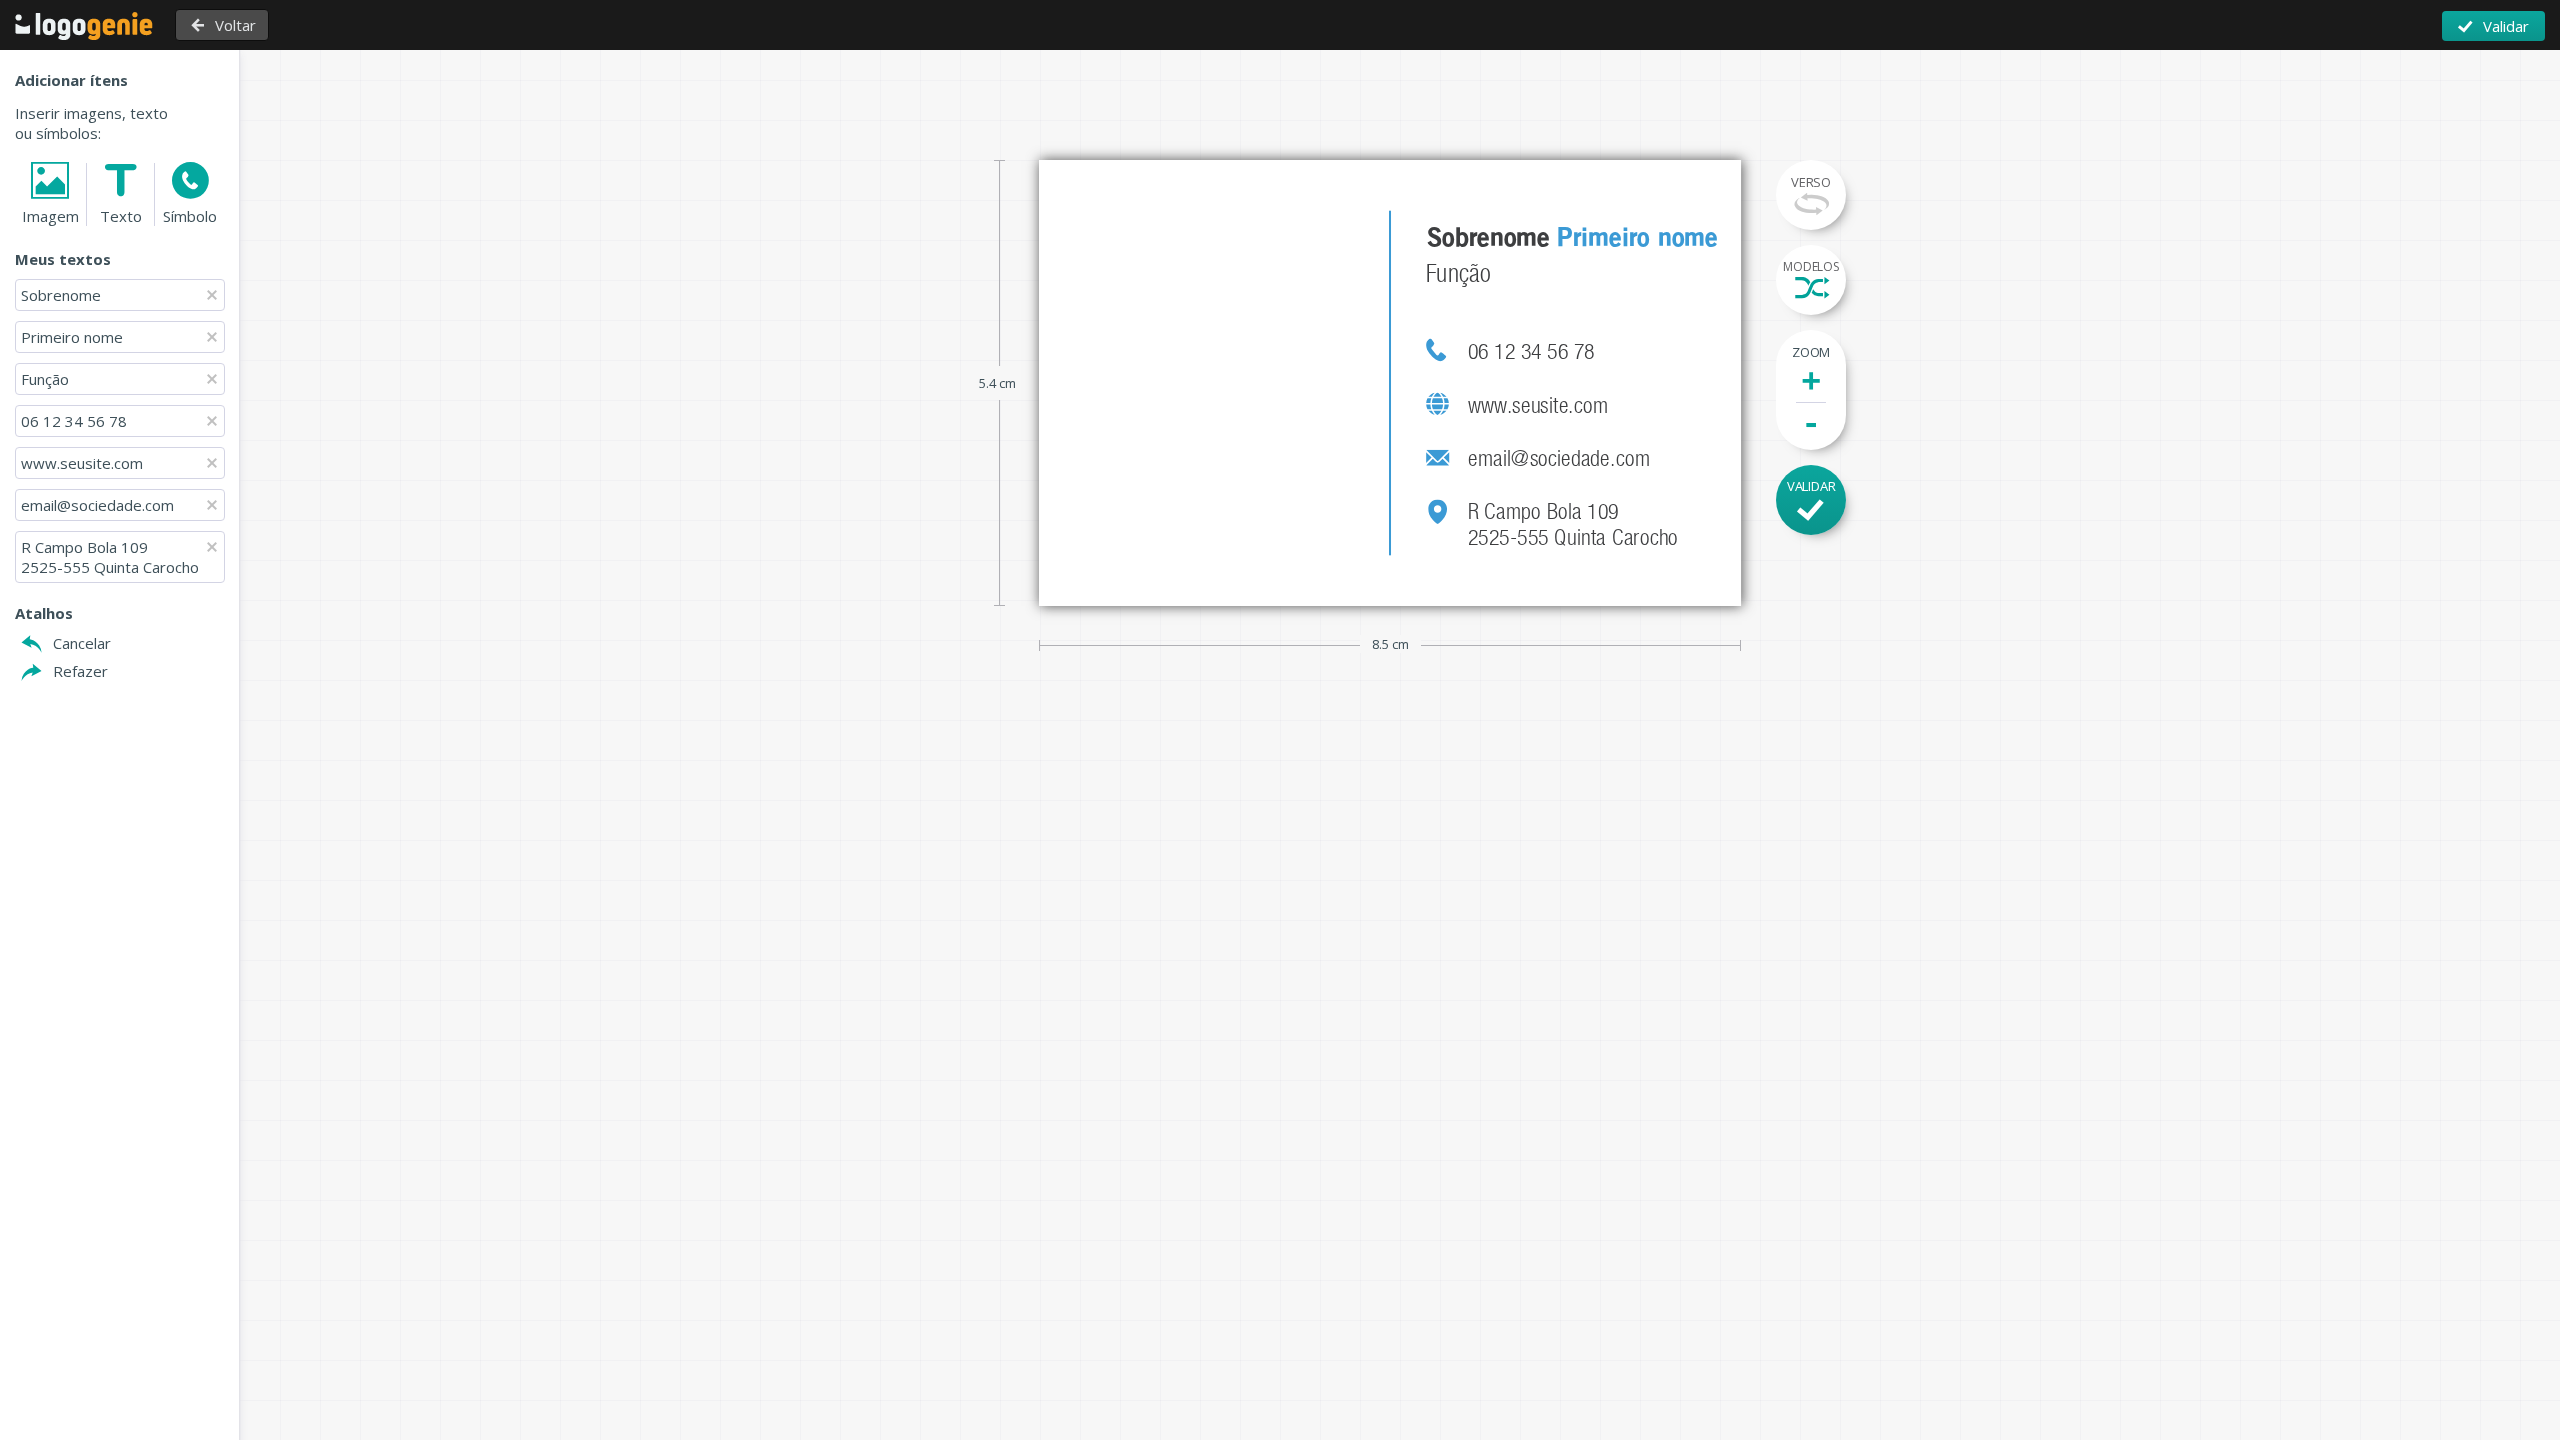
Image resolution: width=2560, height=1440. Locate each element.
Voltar (235, 25)
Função (45, 379)
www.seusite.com (82, 463)
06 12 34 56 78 (74, 421)
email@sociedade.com (97, 505)
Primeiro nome (74, 337)
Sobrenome (63, 295)
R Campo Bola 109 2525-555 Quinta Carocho (110, 557)
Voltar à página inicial (84, 26)
